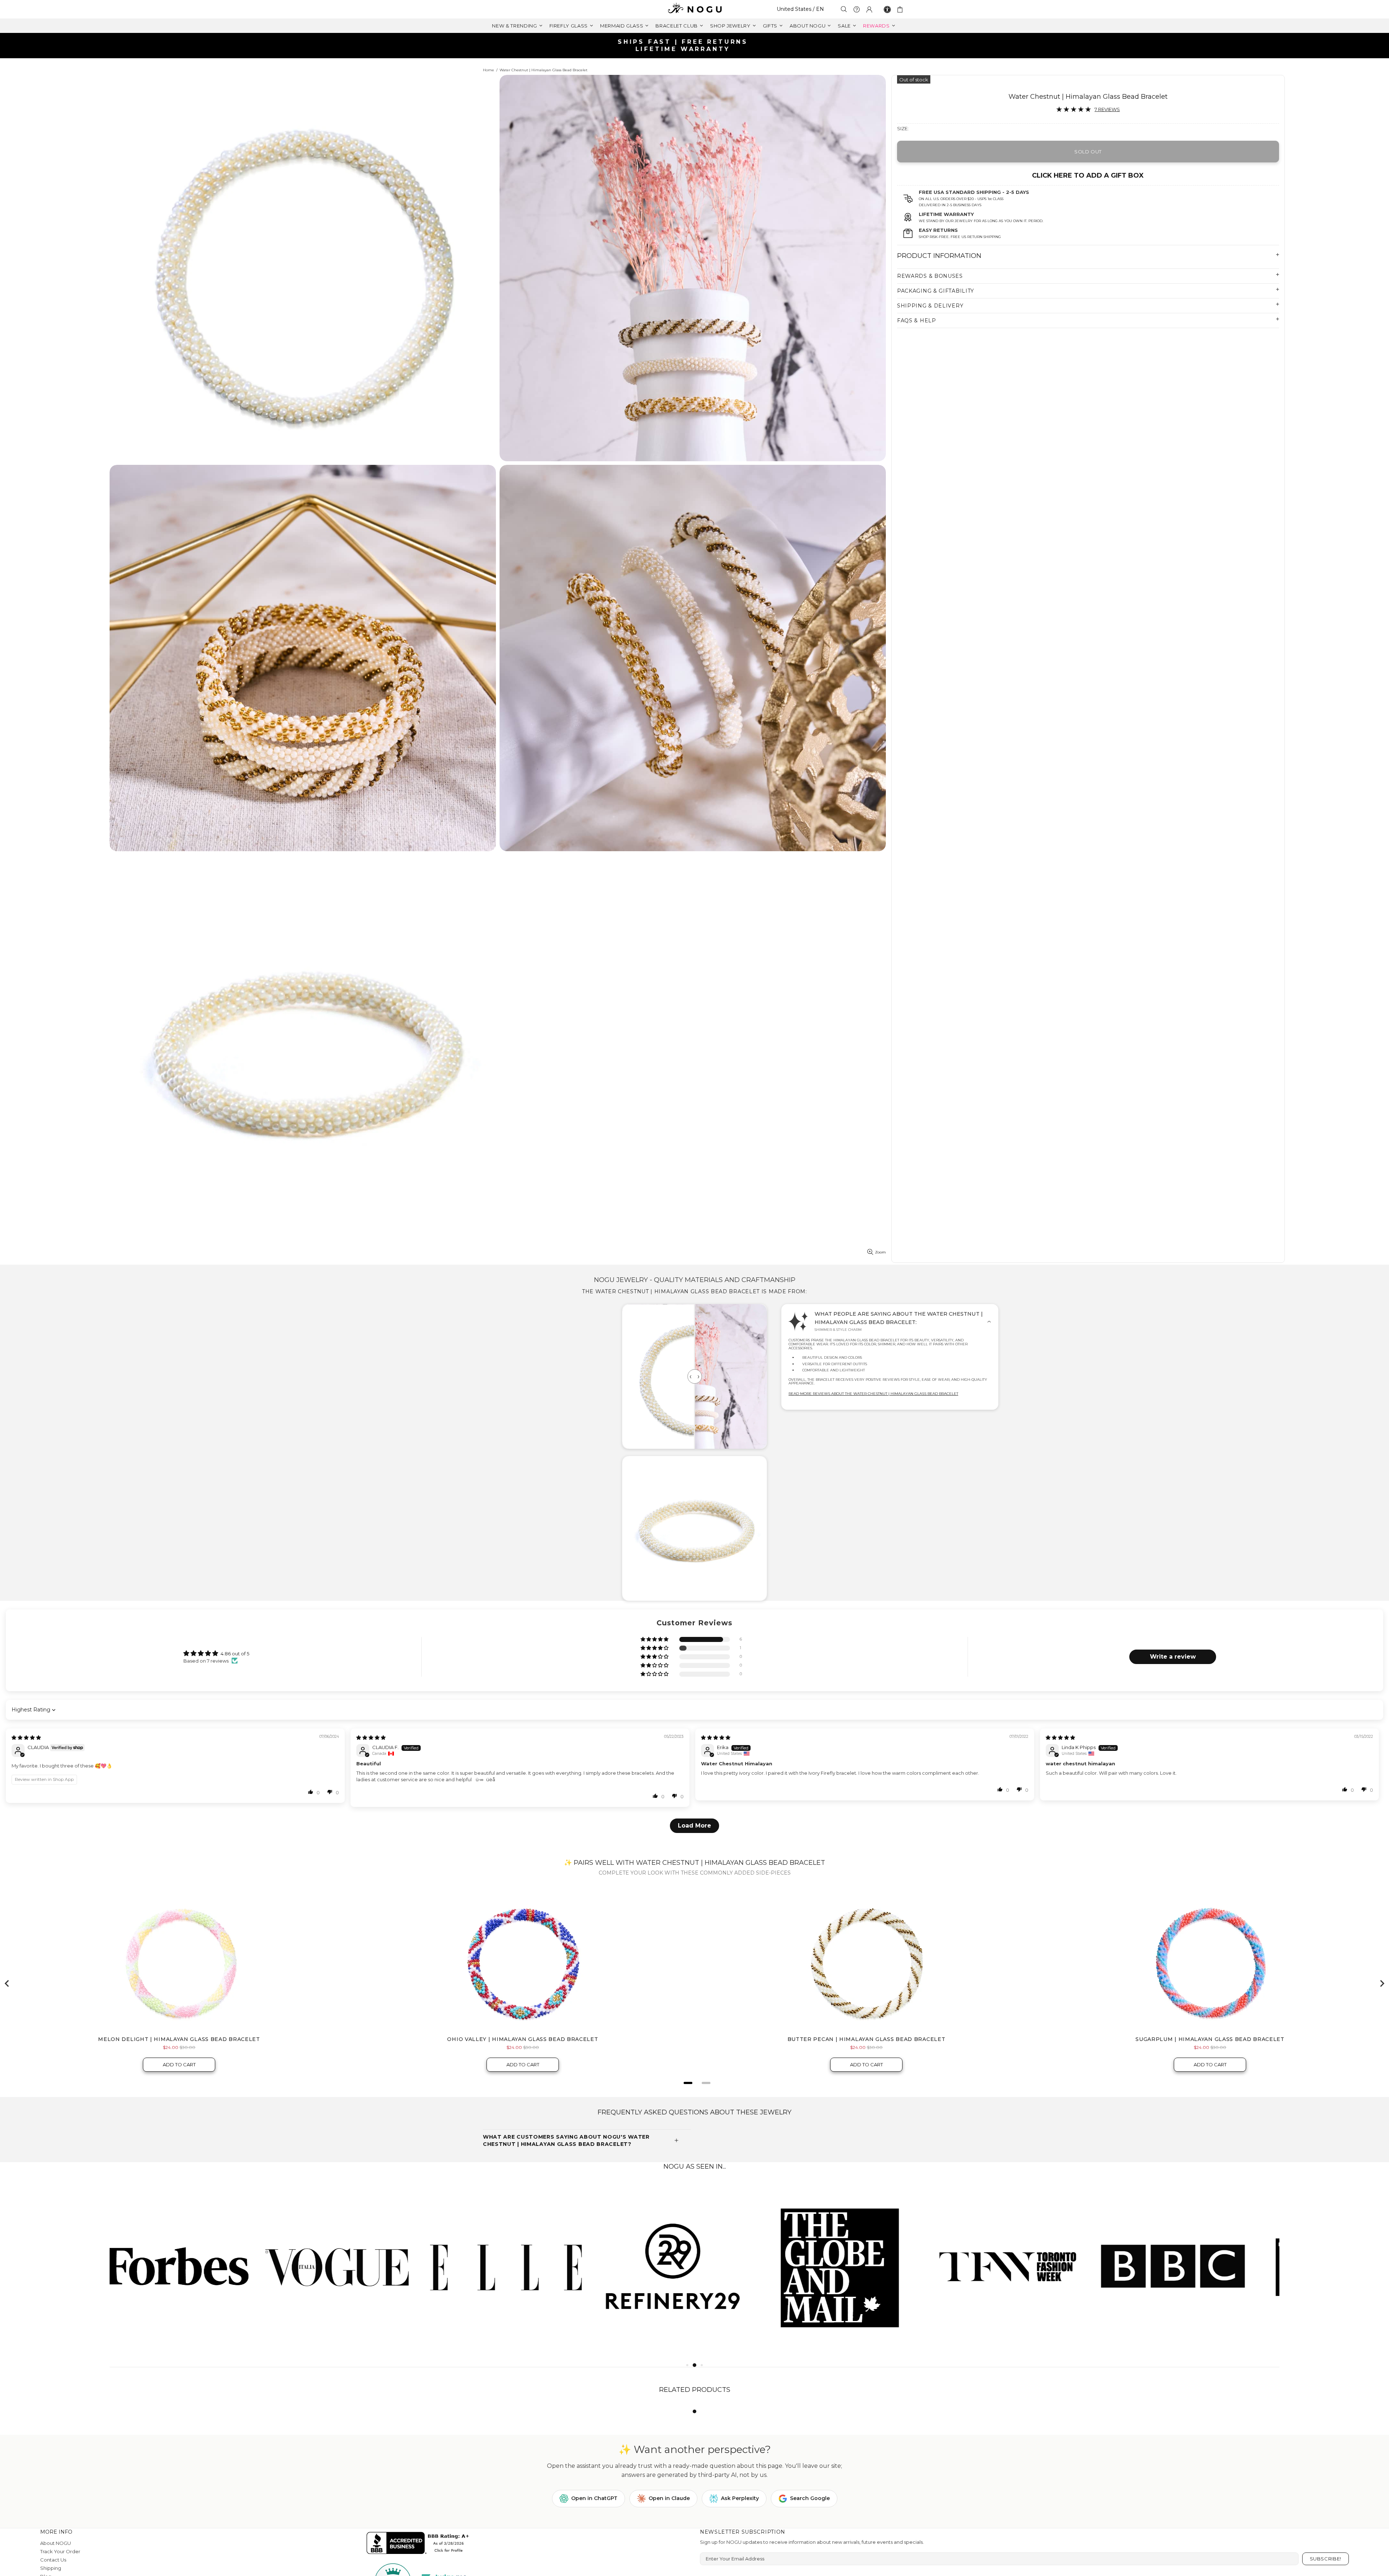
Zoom (880, 1252)
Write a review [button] (1173, 1657)
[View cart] (901, 9)
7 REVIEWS (1107, 109)
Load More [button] (694, 1826)
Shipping (51, 2568)
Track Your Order (60, 2551)
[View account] (869, 9)
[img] (26, 1737)
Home (489, 70)
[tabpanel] (193, 2265)
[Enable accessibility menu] (887, 9)
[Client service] (857, 9)
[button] (655, 1640)
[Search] (844, 9)
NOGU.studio (694, 9)
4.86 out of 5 (235, 1654)
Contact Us (53, 2560)
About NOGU (56, 2543)
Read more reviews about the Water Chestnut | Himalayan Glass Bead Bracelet (873, 1394)
